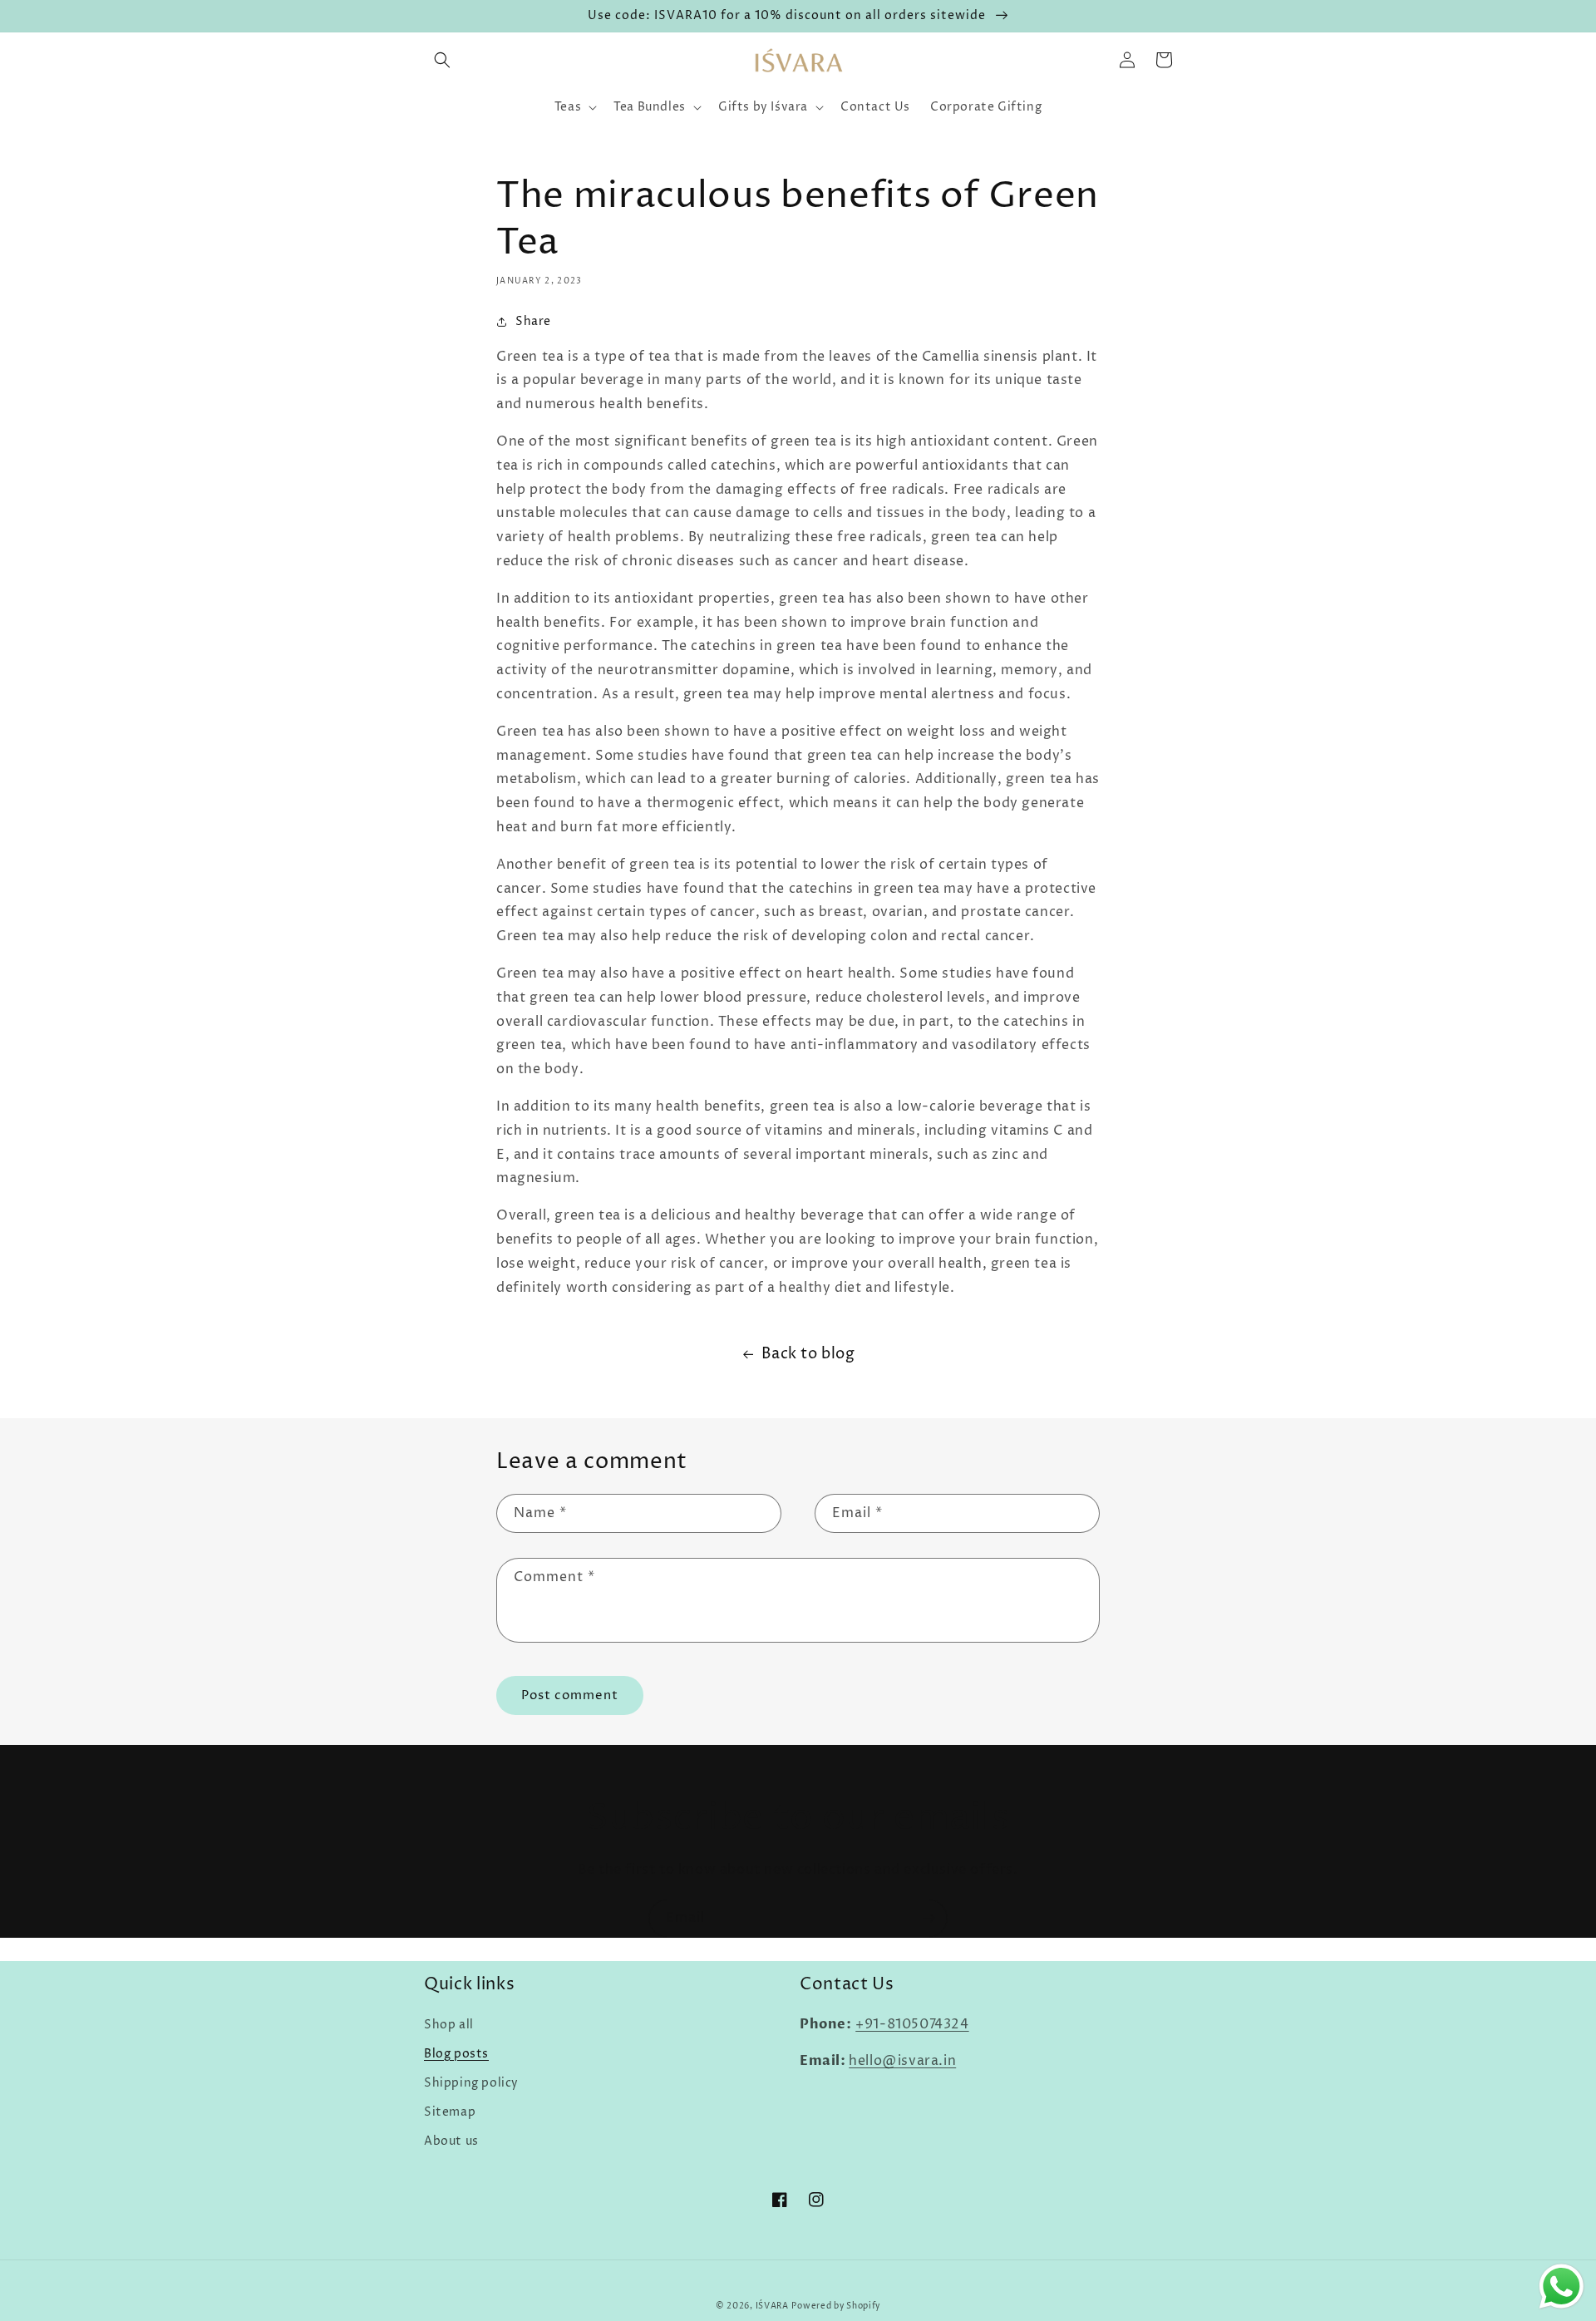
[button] (442, 60)
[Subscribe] (929, 1918)
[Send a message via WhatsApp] (1562, 2287)
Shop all (449, 2025)
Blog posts (456, 2054)
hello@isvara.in (902, 2061)
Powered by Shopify (836, 2306)
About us (451, 2141)
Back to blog (808, 1354)
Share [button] (533, 321)
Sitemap (450, 2112)
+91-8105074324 (912, 2024)
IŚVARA (772, 2306)
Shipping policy (471, 2083)
